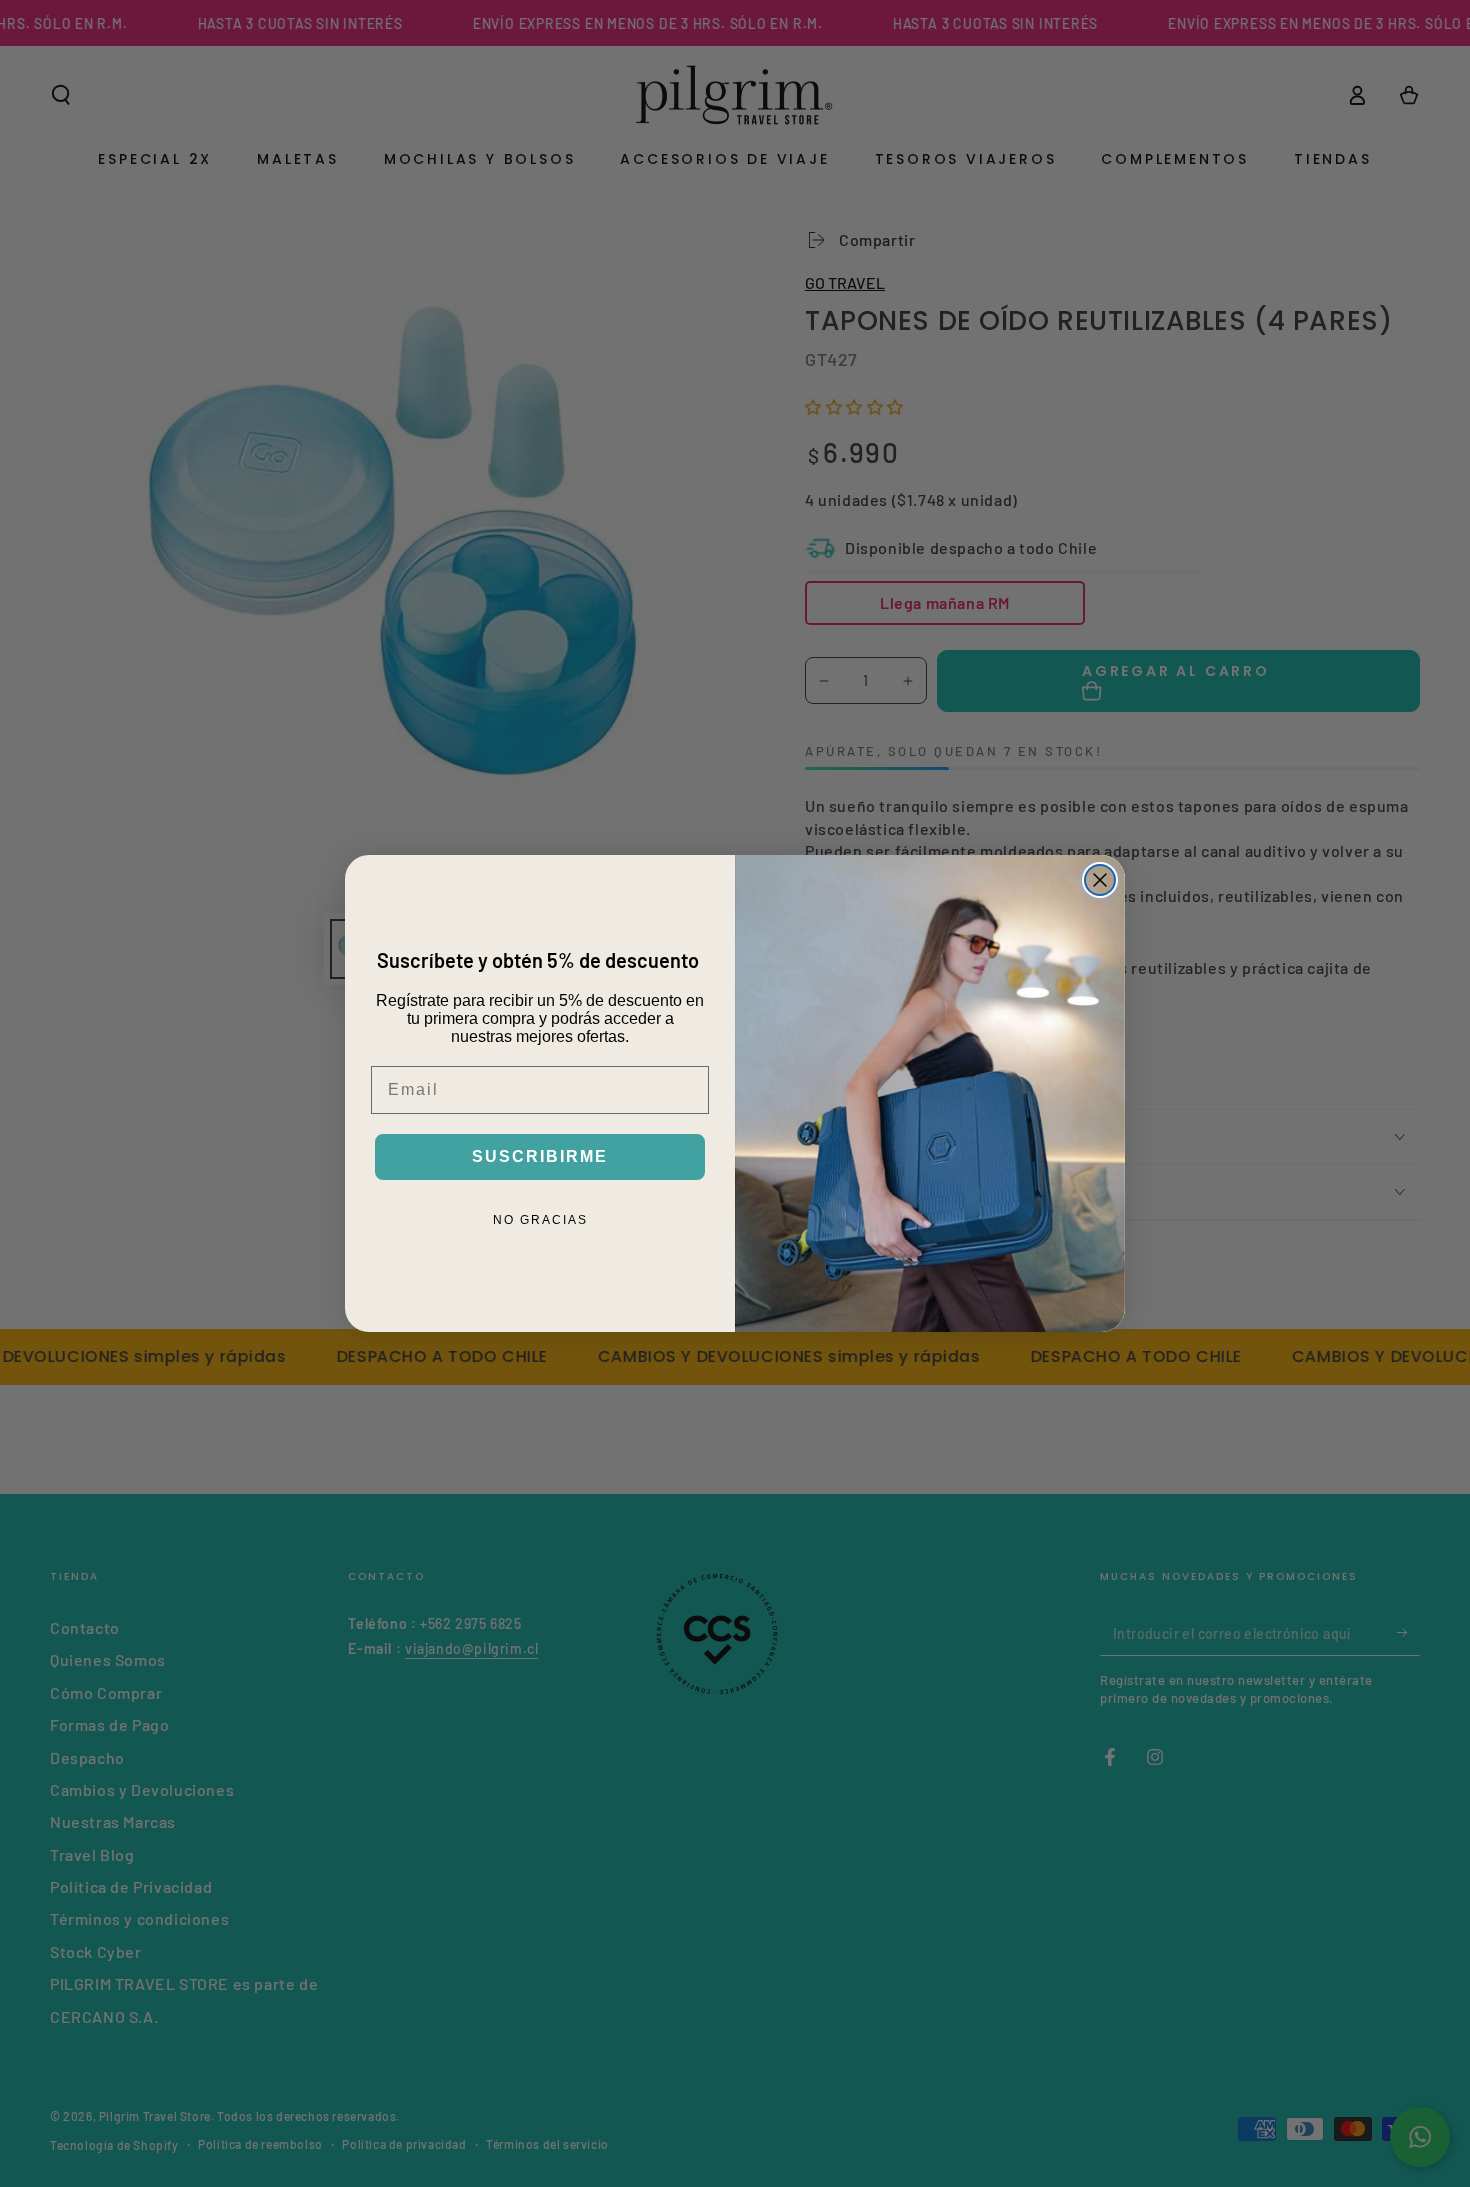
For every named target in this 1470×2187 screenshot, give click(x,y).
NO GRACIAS (540, 1220)
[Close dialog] (1100, 880)
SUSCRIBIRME (540, 1156)
